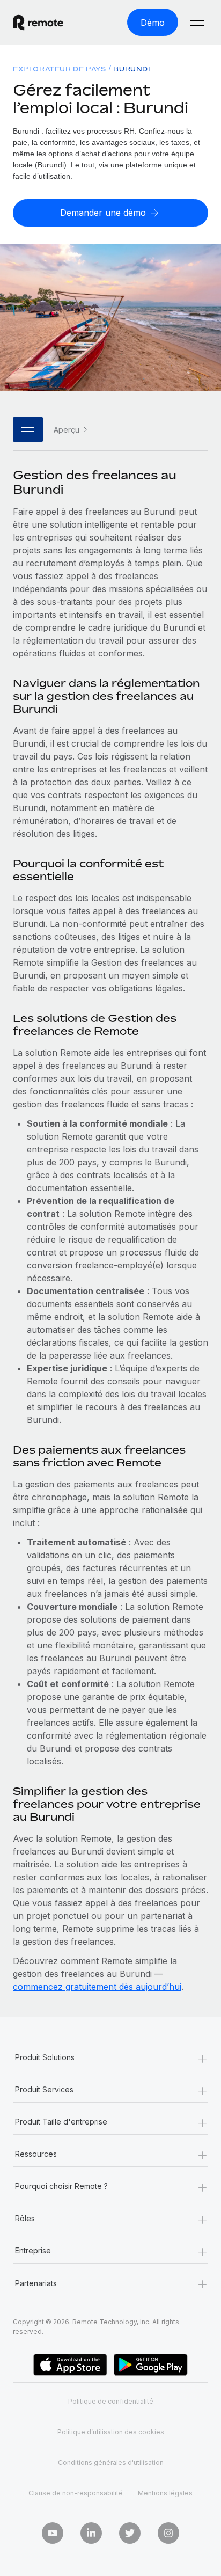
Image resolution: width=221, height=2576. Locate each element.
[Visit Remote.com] (48, 23)
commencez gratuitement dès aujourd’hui (97, 1987)
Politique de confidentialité (111, 2401)
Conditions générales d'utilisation (111, 2462)
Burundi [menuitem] (131, 69)
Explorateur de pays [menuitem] (59, 69)
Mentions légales (165, 2493)
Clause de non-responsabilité (76, 2493)
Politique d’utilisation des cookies (111, 2432)
